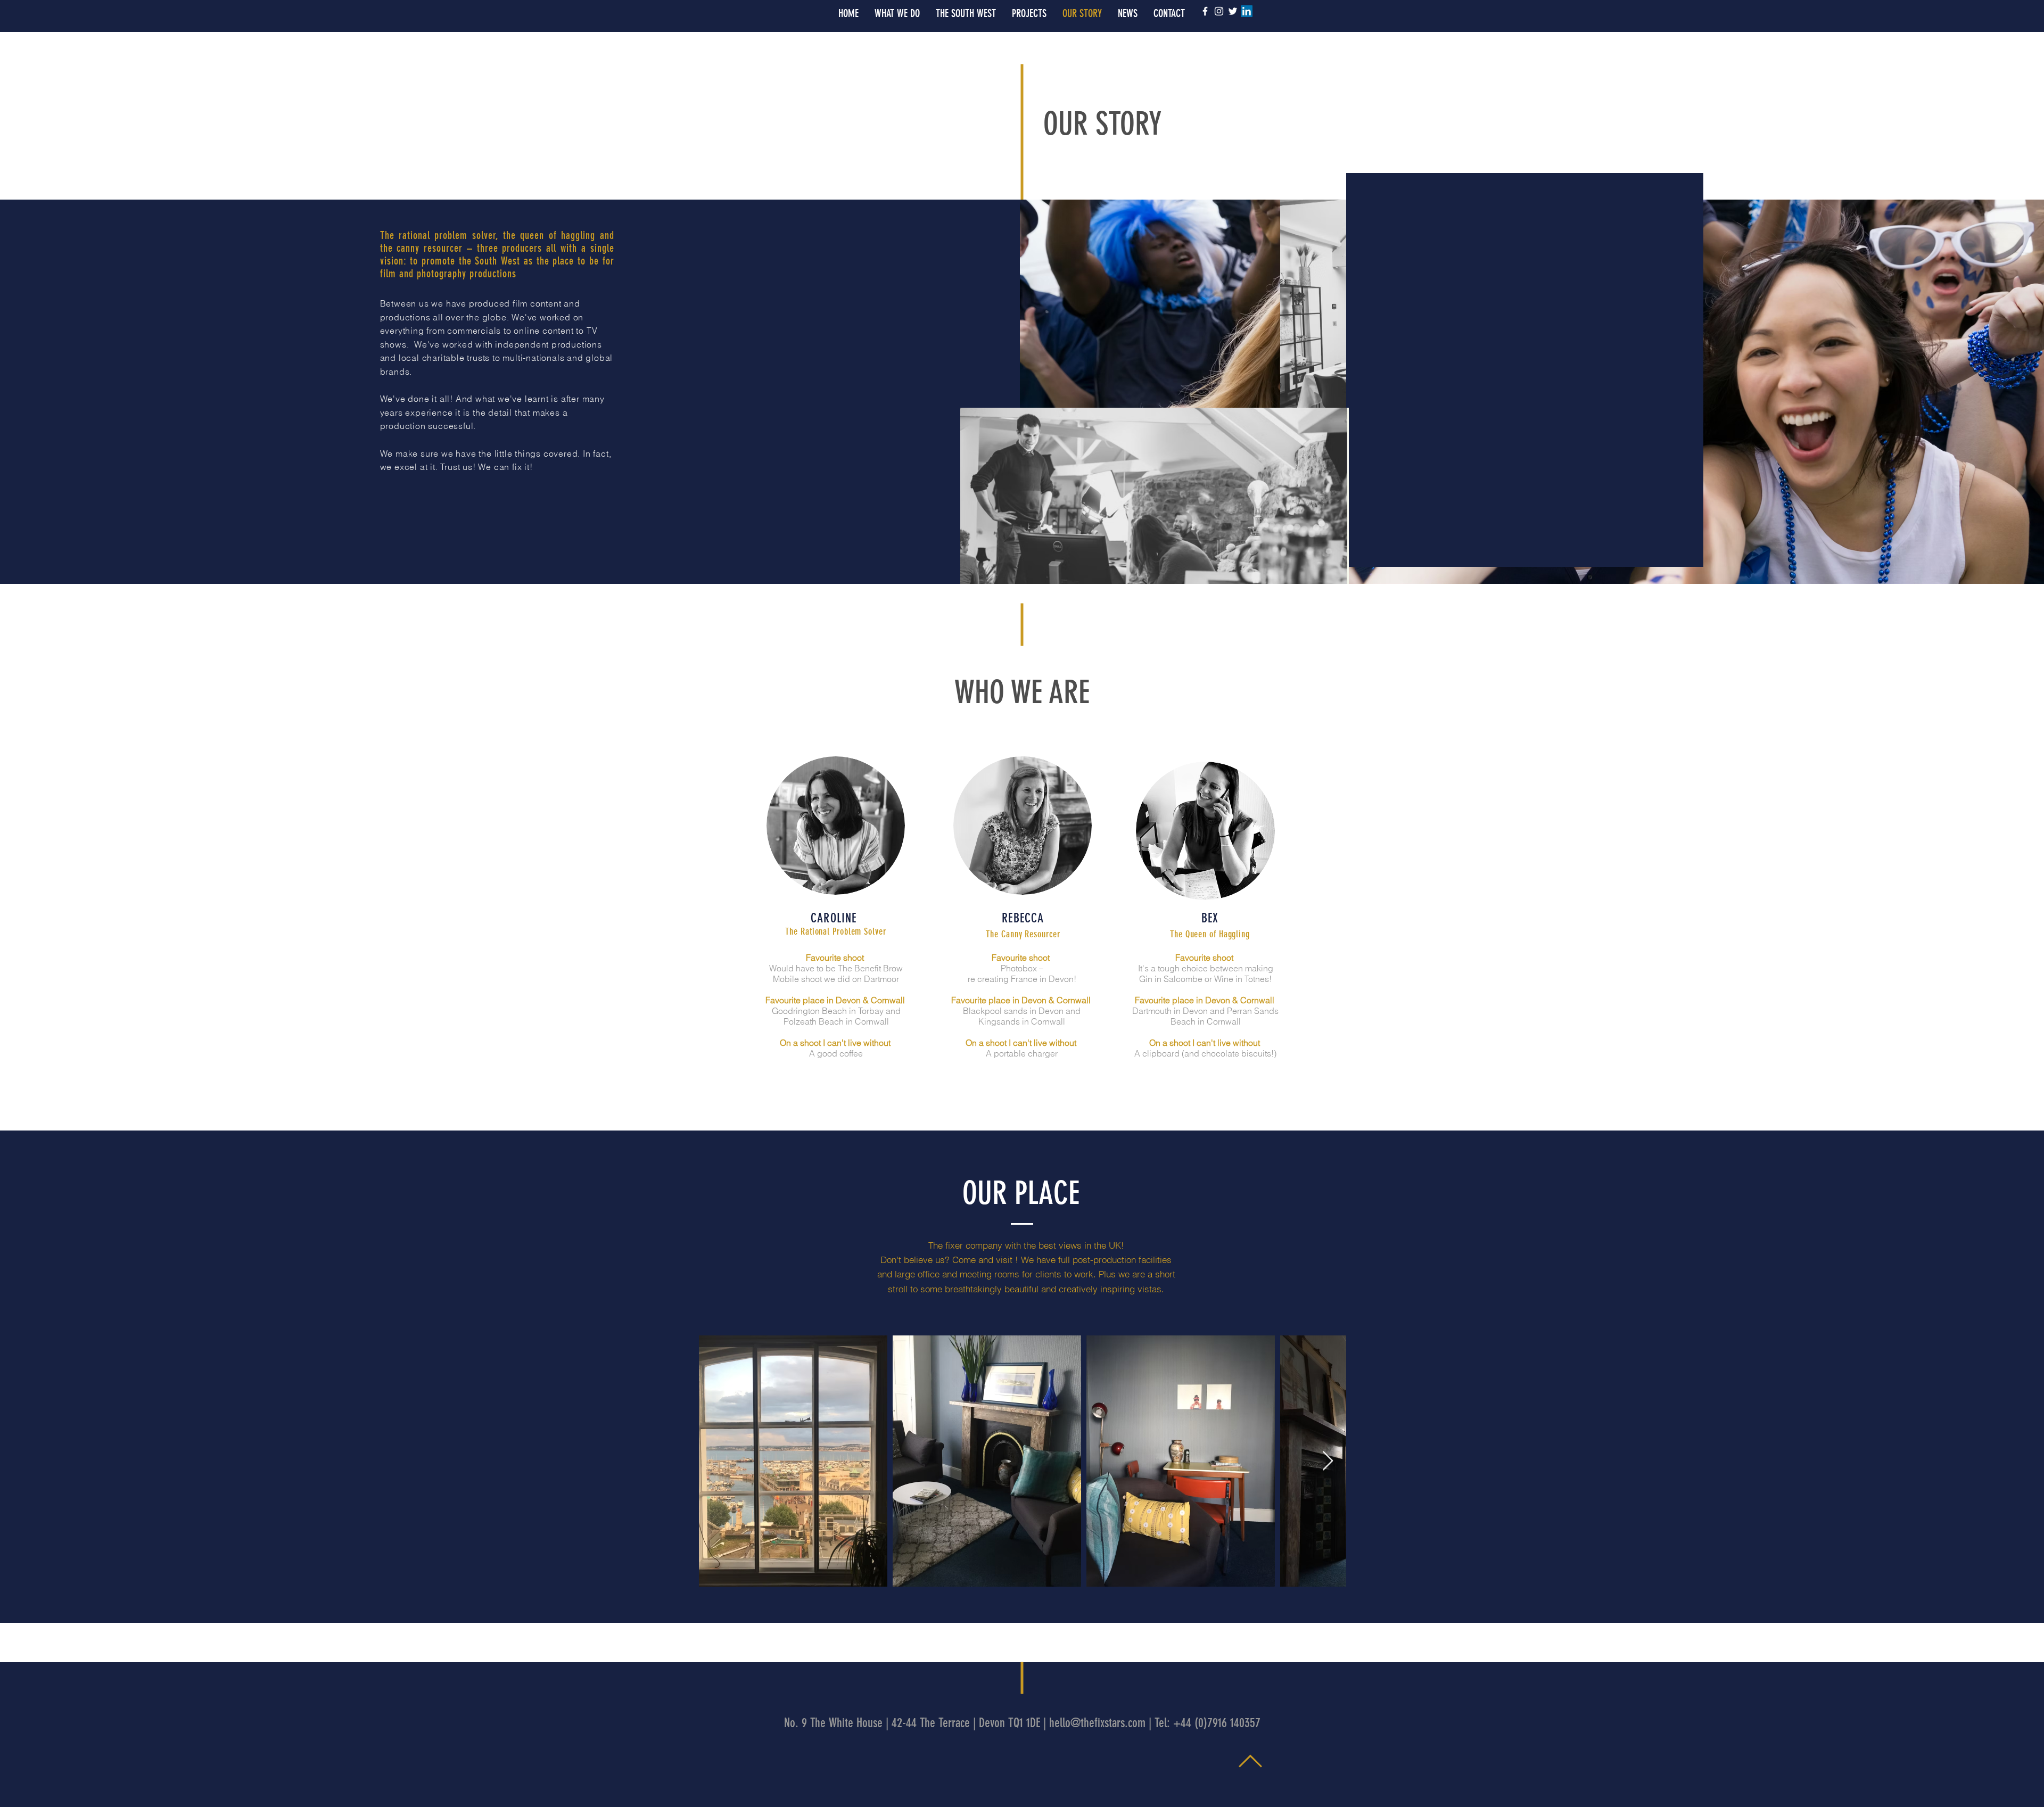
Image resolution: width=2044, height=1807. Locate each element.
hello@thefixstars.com (1097, 1723)
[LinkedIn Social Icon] (1247, 11)
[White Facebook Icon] (1205, 11)
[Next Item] (1328, 1461)
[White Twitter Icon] (1233, 11)
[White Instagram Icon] (1219, 11)
